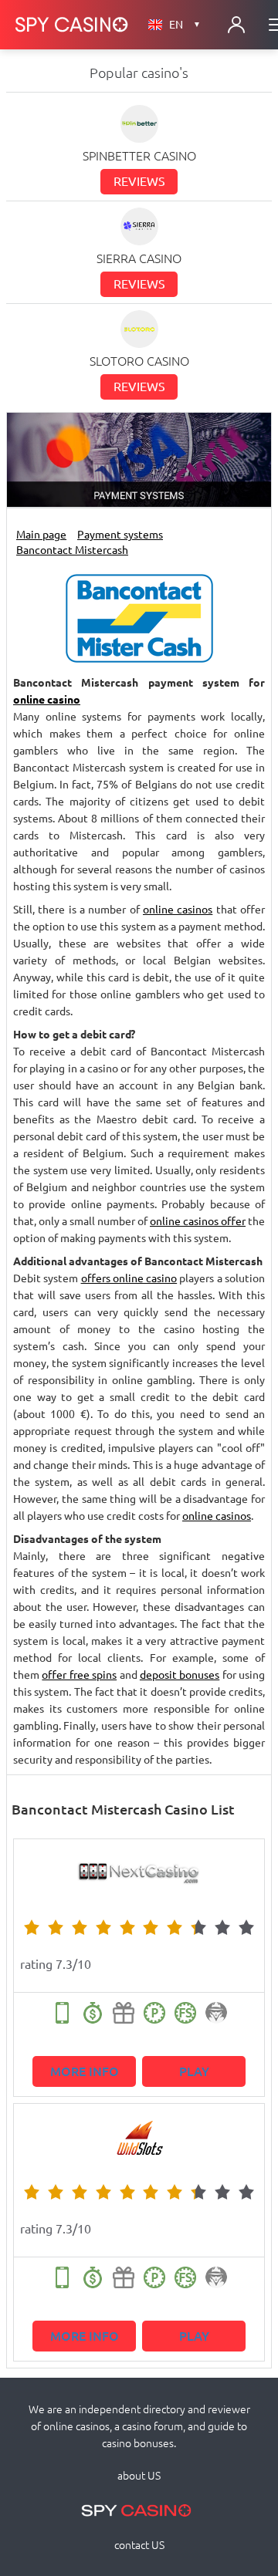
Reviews (139, 181)
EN (185, 25)
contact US (139, 2545)
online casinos (178, 910)
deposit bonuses (180, 1675)
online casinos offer (198, 1221)
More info (85, 2071)
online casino (47, 700)
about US (139, 2476)
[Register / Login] (236, 25)
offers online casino (129, 1278)
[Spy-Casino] (72, 25)
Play (194, 2071)
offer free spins (79, 1675)
